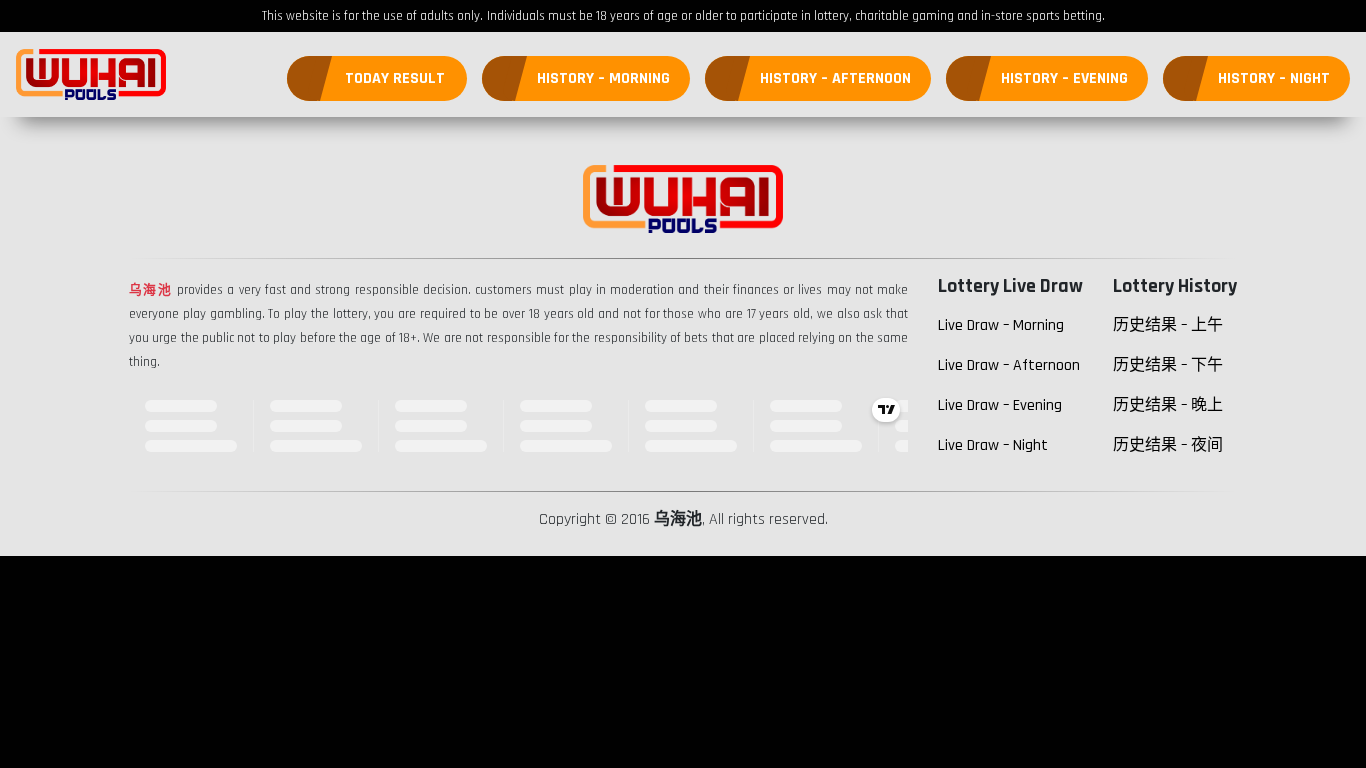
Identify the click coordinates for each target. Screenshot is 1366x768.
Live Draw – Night (993, 445)
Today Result (395, 78)
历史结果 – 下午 (1168, 365)
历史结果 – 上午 (1168, 325)
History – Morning (603, 78)
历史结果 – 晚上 (1168, 405)
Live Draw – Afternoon (1009, 365)
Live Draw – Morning (1001, 325)
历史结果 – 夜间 (1168, 445)
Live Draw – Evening (1000, 405)
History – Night (1274, 78)
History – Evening (1064, 78)
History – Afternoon (835, 78)
